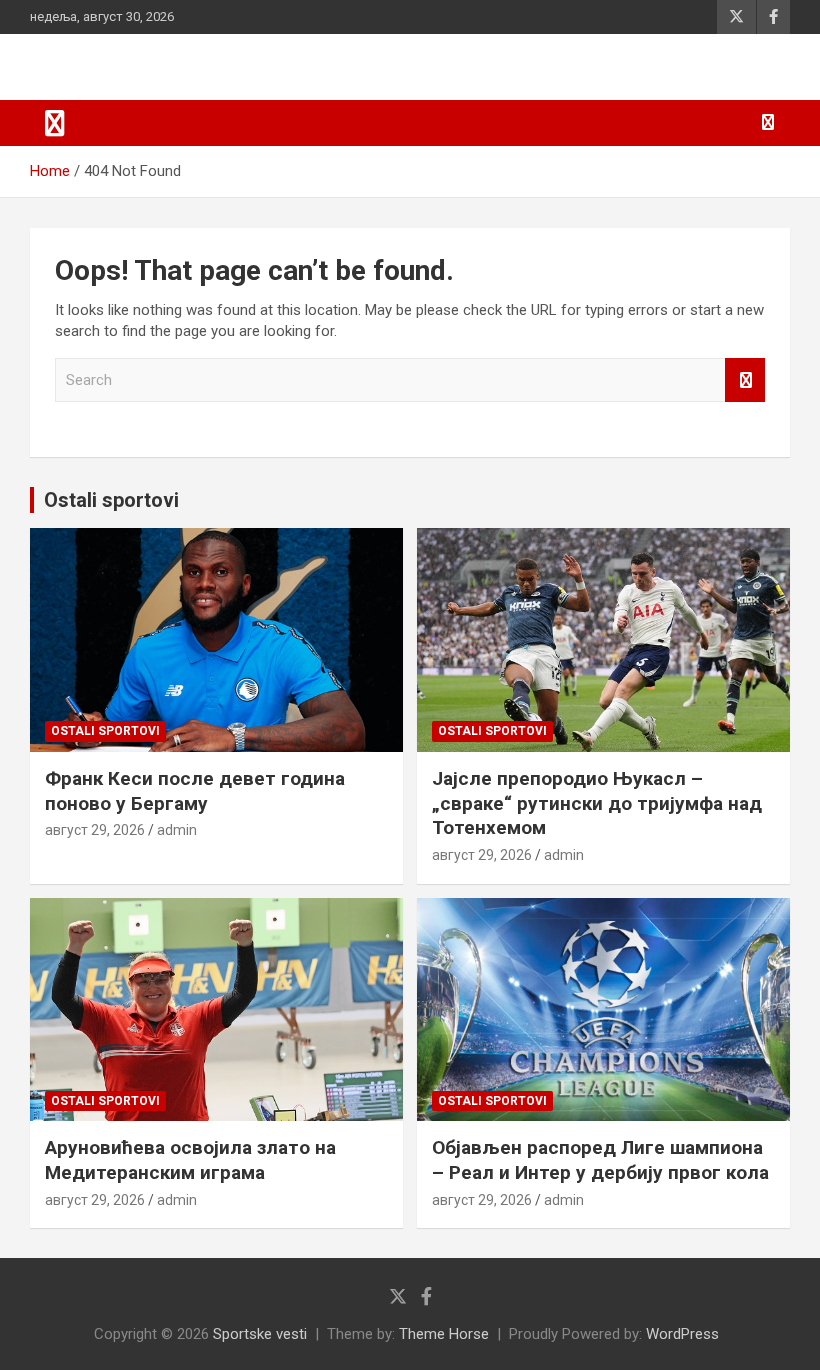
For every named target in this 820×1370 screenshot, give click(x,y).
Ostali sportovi (111, 500)
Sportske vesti (260, 1334)
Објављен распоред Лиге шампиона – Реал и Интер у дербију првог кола (600, 1160)
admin (177, 830)
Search (745, 380)
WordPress (682, 1334)
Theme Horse (444, 1334)
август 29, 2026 (95, 830)
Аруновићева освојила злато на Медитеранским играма (190, 1160)
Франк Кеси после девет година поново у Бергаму (195, 791)
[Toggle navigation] (55, 123)
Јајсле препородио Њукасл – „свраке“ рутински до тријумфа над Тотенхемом (597, 803)
